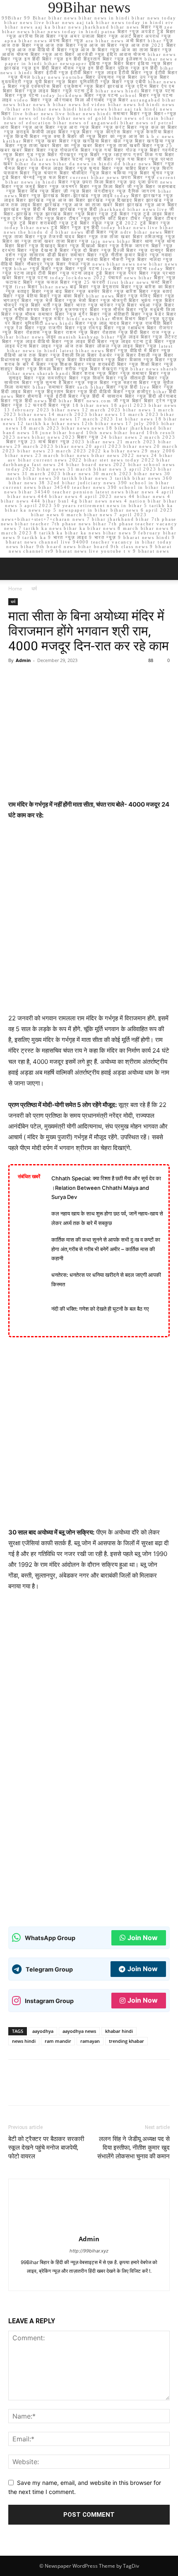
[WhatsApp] (74, 679)
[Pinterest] (55, 679)
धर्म (34, 588)
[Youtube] (134, 2280)
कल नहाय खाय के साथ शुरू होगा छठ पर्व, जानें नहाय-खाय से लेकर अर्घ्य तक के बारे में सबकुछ (107, 1218)
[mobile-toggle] (14, 569)
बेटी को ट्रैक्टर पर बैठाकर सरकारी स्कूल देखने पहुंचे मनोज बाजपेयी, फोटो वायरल (46, 2148)
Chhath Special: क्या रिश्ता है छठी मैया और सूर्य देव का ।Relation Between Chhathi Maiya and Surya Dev (106, 1188)
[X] (36, 679)
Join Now (143, 1938)
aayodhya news (79, 2031)
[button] (166, 569)
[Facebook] (17, 679)
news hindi (24, 2041)
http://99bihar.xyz (89, 2251)
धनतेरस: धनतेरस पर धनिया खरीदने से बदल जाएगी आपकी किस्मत (106, 1280)
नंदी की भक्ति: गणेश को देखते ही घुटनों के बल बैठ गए (100, 1309)
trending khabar (126, 2041)
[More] (93, 679)
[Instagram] (60, 2280)
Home (15, 588)
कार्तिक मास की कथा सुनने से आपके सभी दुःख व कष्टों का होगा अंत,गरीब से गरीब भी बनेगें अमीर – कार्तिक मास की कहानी (106, 1249)
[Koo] (75, 2280)
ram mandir (58, 2041)
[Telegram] (90, 2280)
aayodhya (43, 2031)
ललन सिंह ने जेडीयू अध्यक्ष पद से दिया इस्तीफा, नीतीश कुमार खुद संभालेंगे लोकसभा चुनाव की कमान (133, 2148)
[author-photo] (89, 2227)
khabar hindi (119, 2031)
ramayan (90, 2041)
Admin (23, 660)
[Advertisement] (89, 921)
